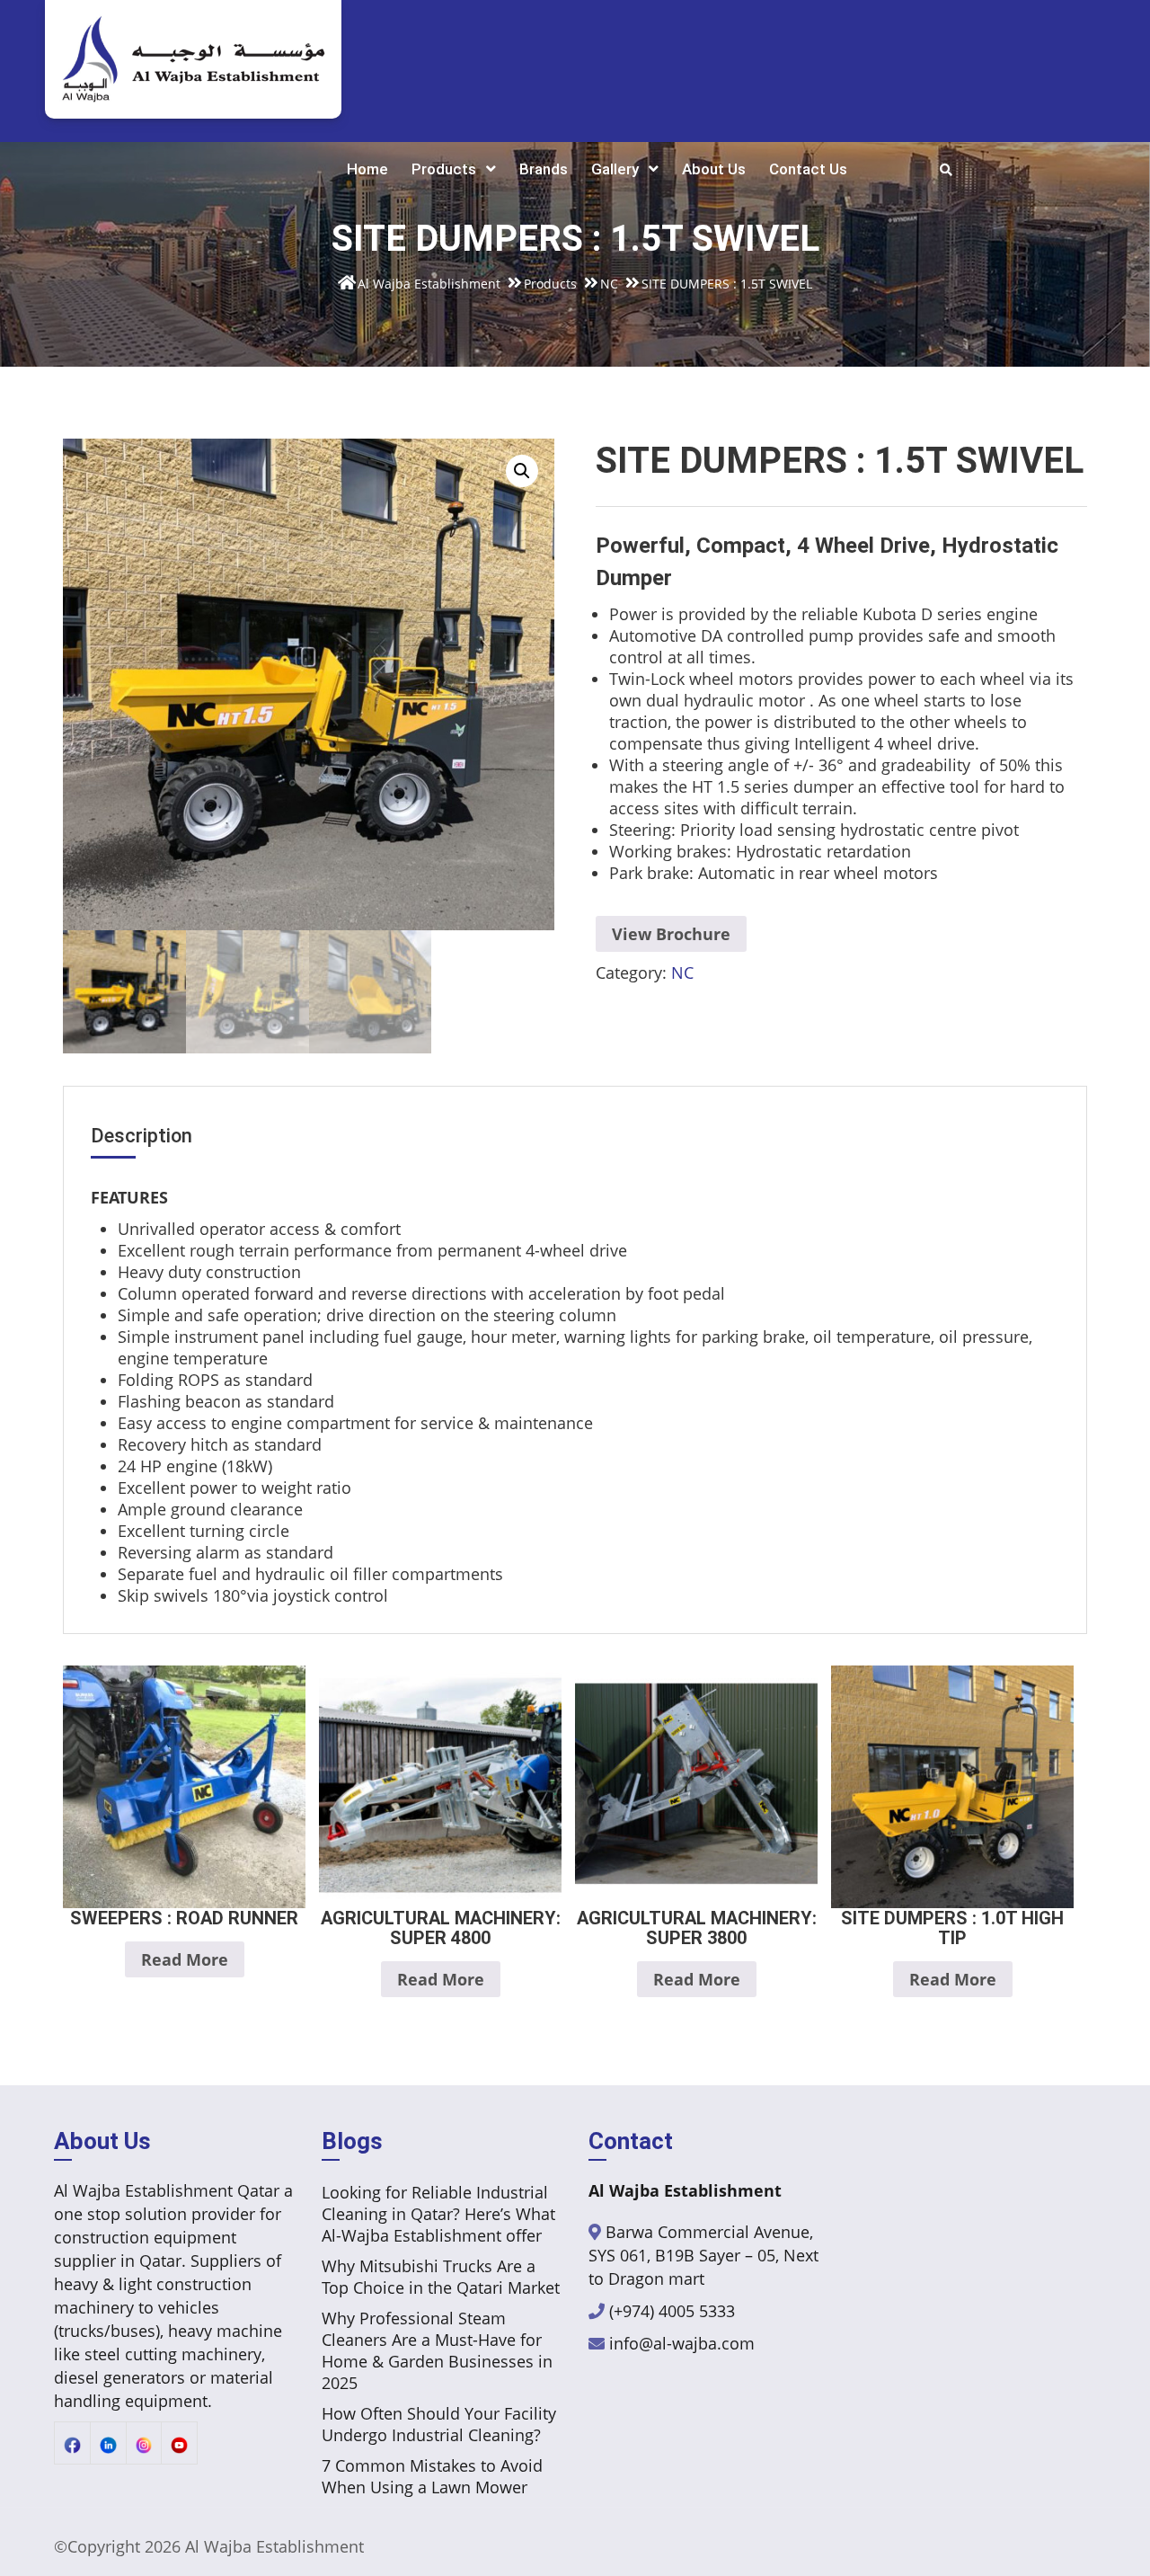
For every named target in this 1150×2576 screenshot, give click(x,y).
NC (682, 973)
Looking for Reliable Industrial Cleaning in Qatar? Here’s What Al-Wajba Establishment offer (438, 2214)
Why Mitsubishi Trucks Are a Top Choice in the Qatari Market (441, 2277)
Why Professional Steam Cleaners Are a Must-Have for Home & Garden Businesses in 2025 (437, 2350)
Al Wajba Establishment (274, 2546)
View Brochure (671, 934)
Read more (185, 1959)
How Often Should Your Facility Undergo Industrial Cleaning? (439, 2424)
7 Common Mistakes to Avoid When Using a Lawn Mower (432, 2476)
